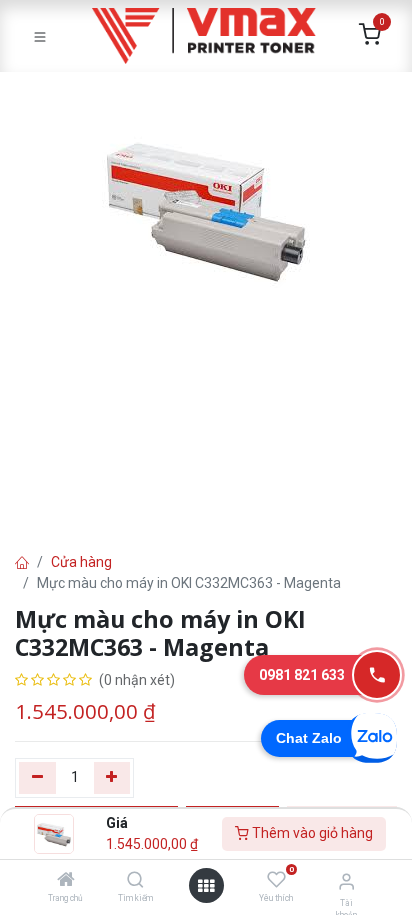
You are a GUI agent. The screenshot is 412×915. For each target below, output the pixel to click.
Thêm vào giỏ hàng (311, 833)
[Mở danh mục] (206, 886)
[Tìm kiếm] (135, 881)
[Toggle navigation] (40, 36)
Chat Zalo (309, 738)
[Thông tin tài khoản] (346, 881)
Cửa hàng (81, 562)
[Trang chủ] (66, 881)
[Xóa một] (37, 778)
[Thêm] (112, 778)
